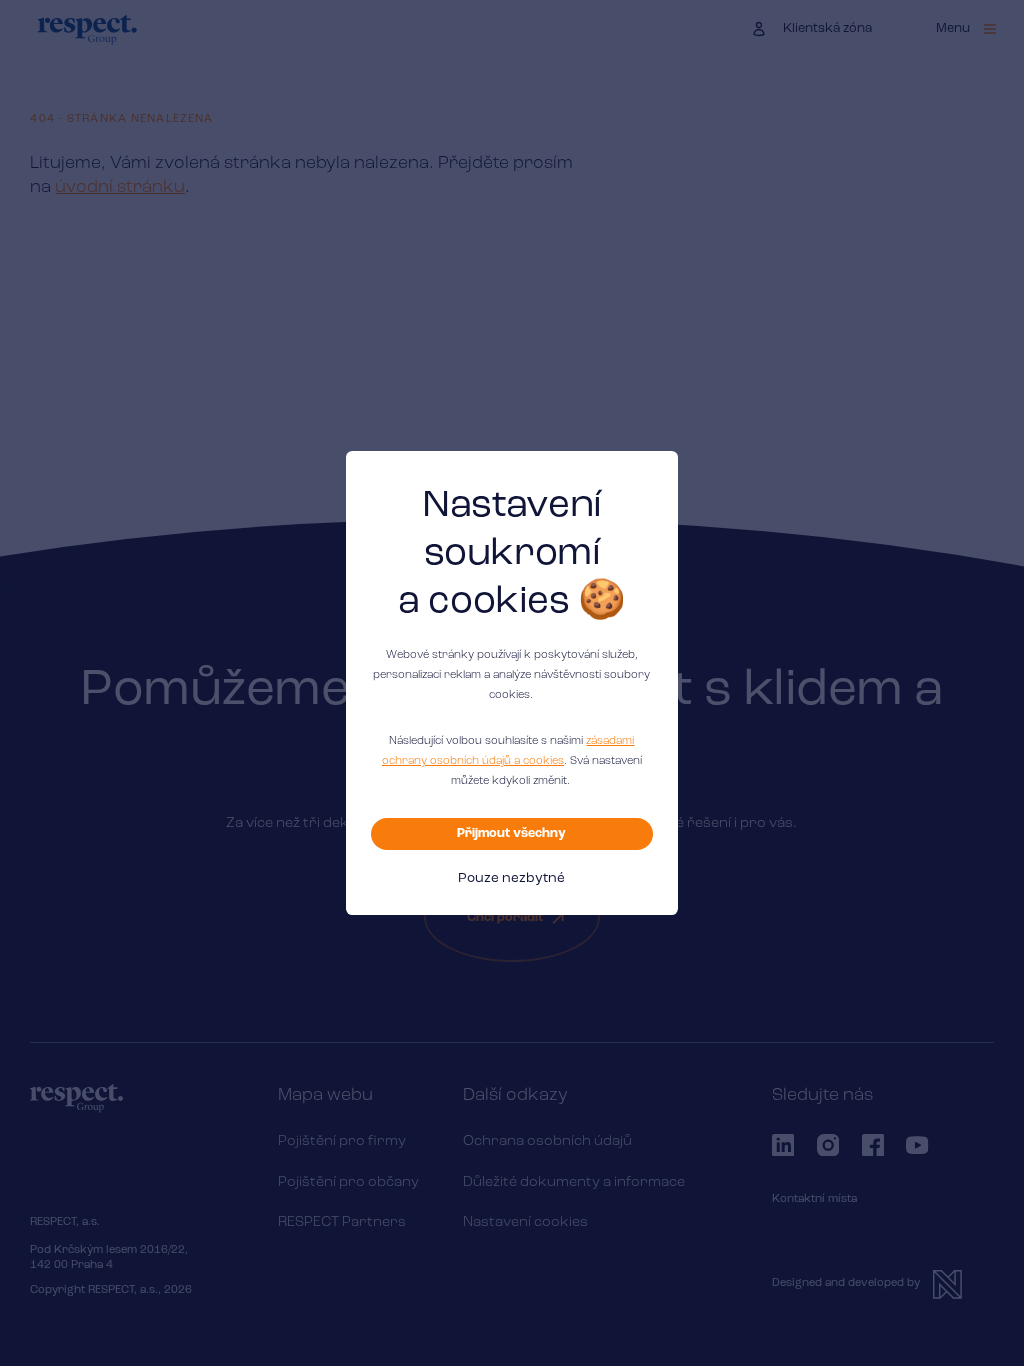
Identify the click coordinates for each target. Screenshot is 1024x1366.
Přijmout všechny (511, 833)
